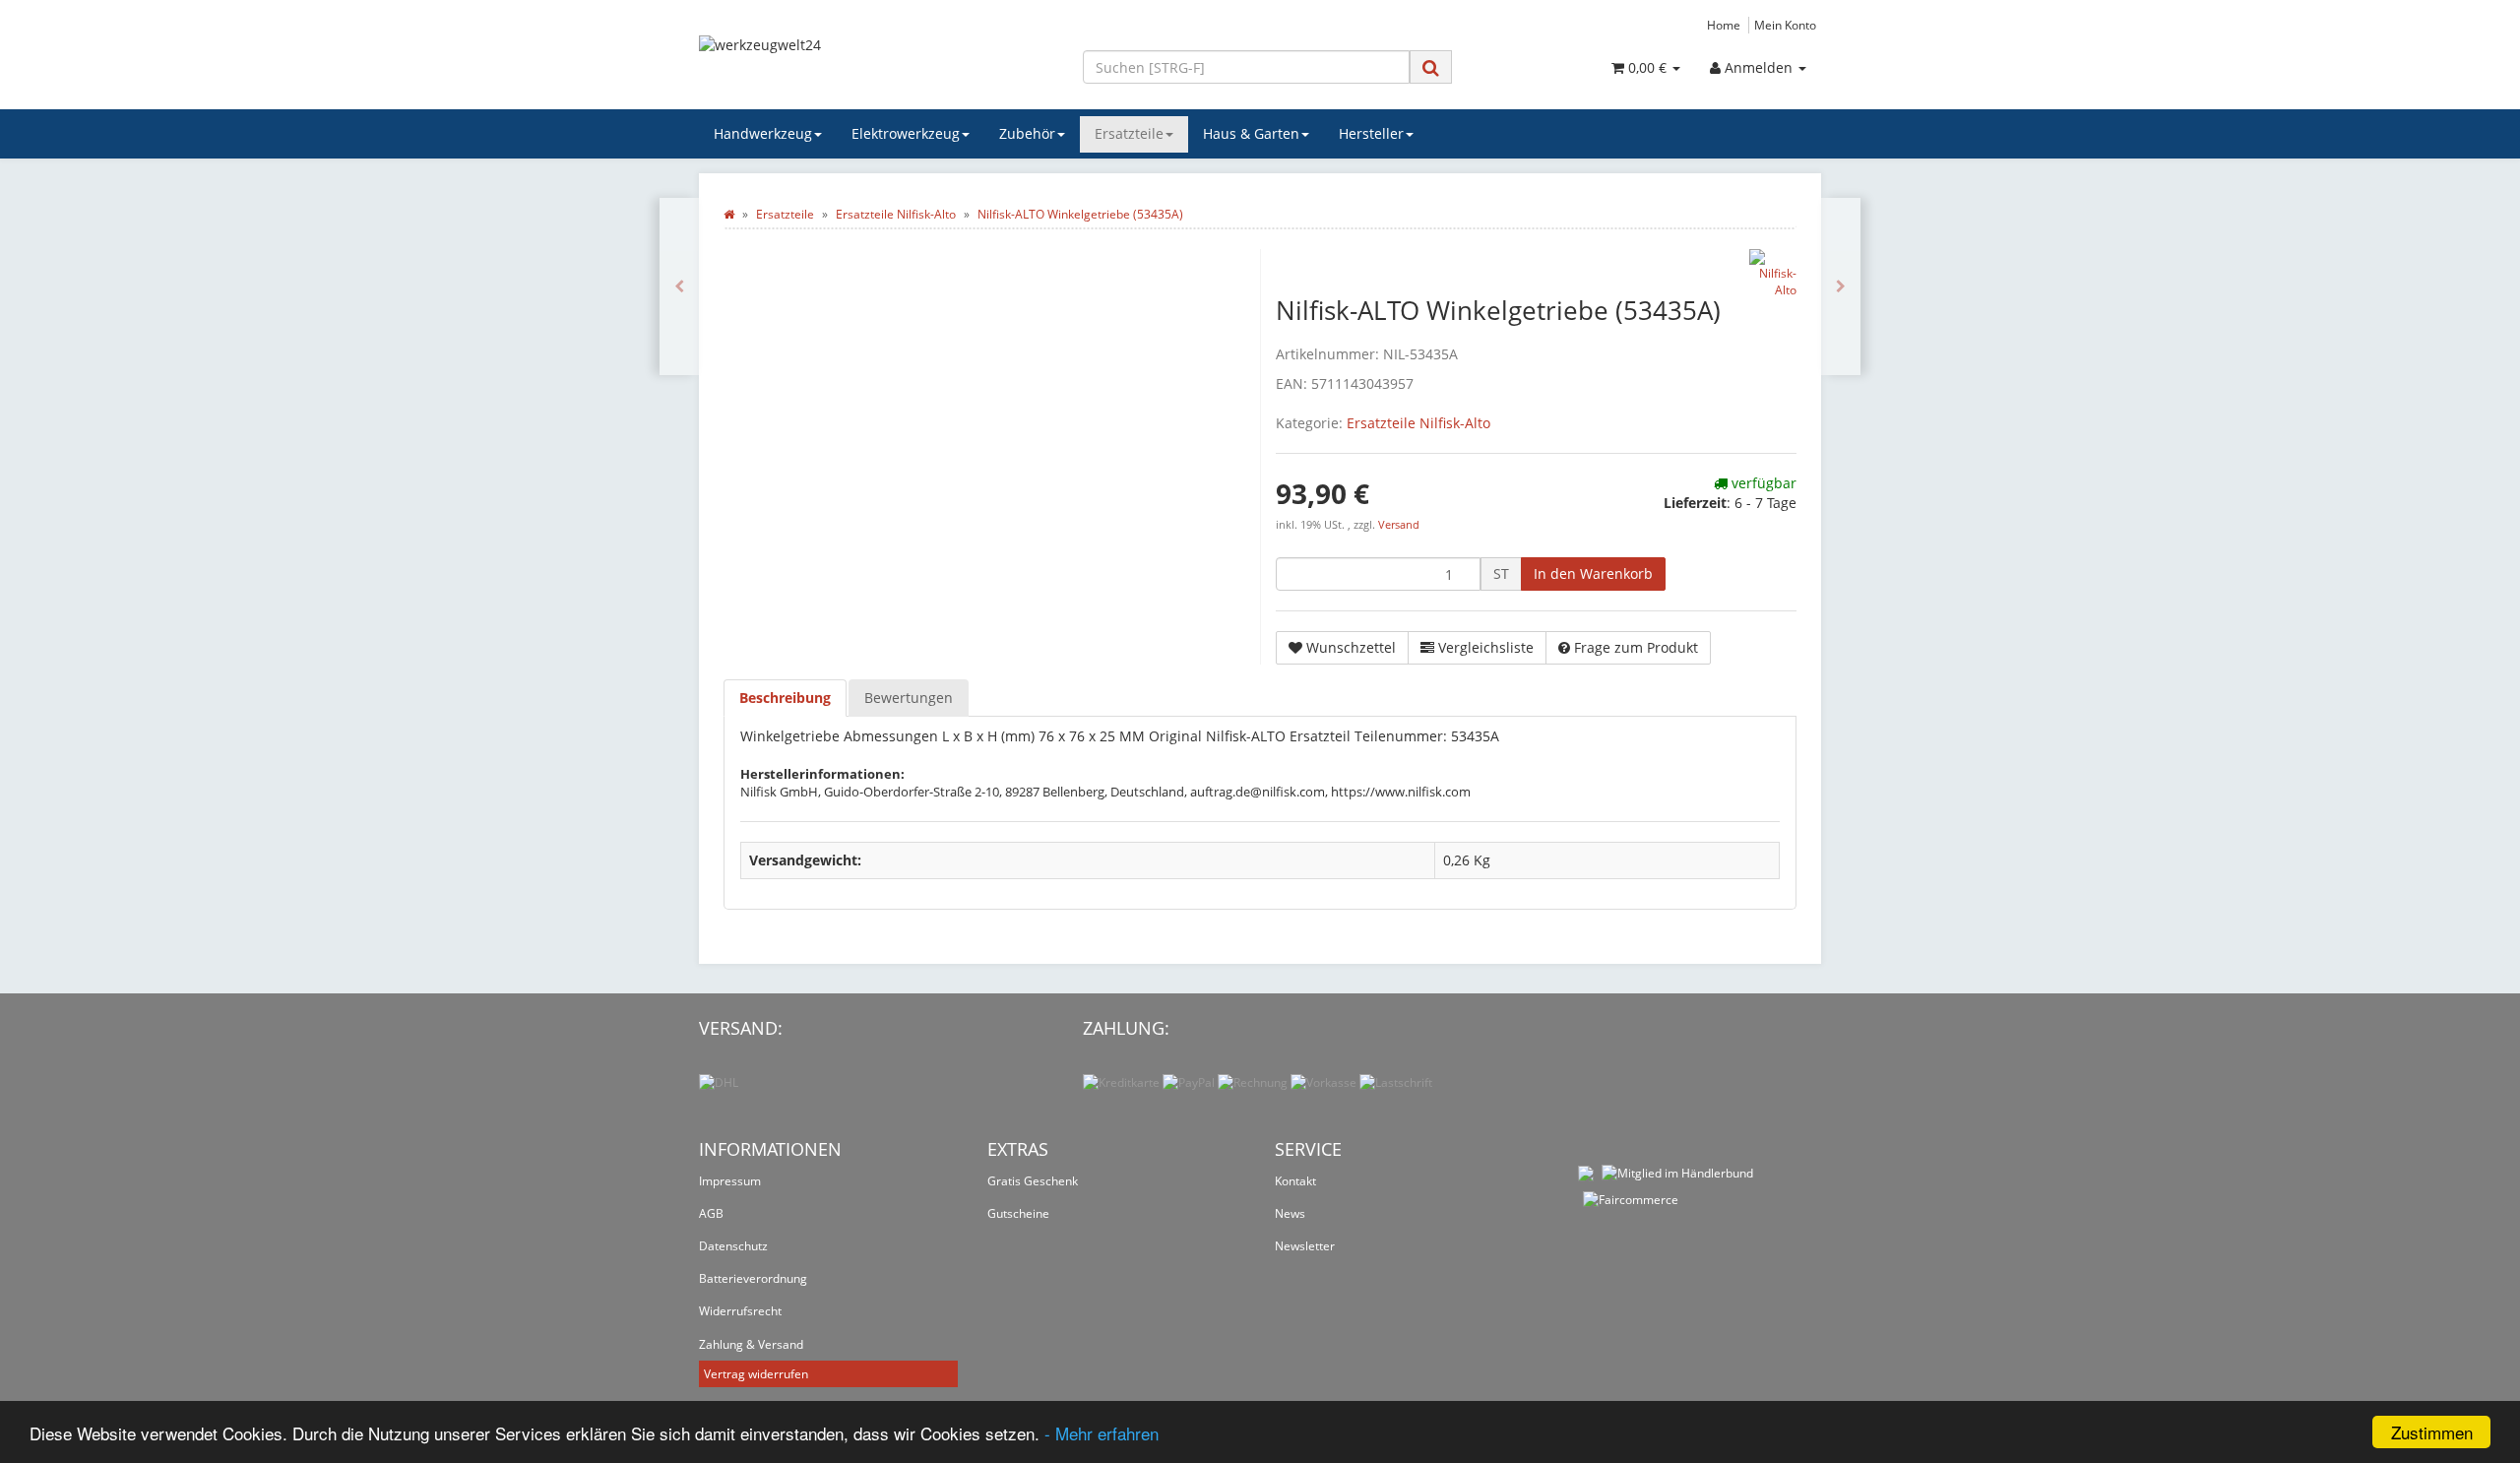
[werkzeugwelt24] (876, 65)
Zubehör (1027, 133)
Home (1724, 25)
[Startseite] (729, 214)
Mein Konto (1785, 25)
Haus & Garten (1251, 133)
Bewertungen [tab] (909, 698)
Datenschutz (733, 1246)
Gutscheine (1018, 1213)
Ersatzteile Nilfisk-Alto (1418, 423)
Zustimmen (2432, 1432)
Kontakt (1295, 1181)
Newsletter (1305, 1246)
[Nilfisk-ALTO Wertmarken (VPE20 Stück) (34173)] (679, 286)
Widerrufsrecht (740, 1311)
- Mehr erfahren (1102, 1433)
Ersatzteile (1129, 133)
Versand (1399, 525)
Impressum (730, 1181)
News (1290, 1213)
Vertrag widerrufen (756, 1374)
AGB (711, 1213)
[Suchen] (1431, 67)
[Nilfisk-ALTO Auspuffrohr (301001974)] (1841, 286)
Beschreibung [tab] (785, 698)
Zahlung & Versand (751, 1344)
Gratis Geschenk (1033, 1181)
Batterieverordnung (753, 1278)
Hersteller (1371, 133)
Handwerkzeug (763, 133)
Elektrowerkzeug (906, 133)
